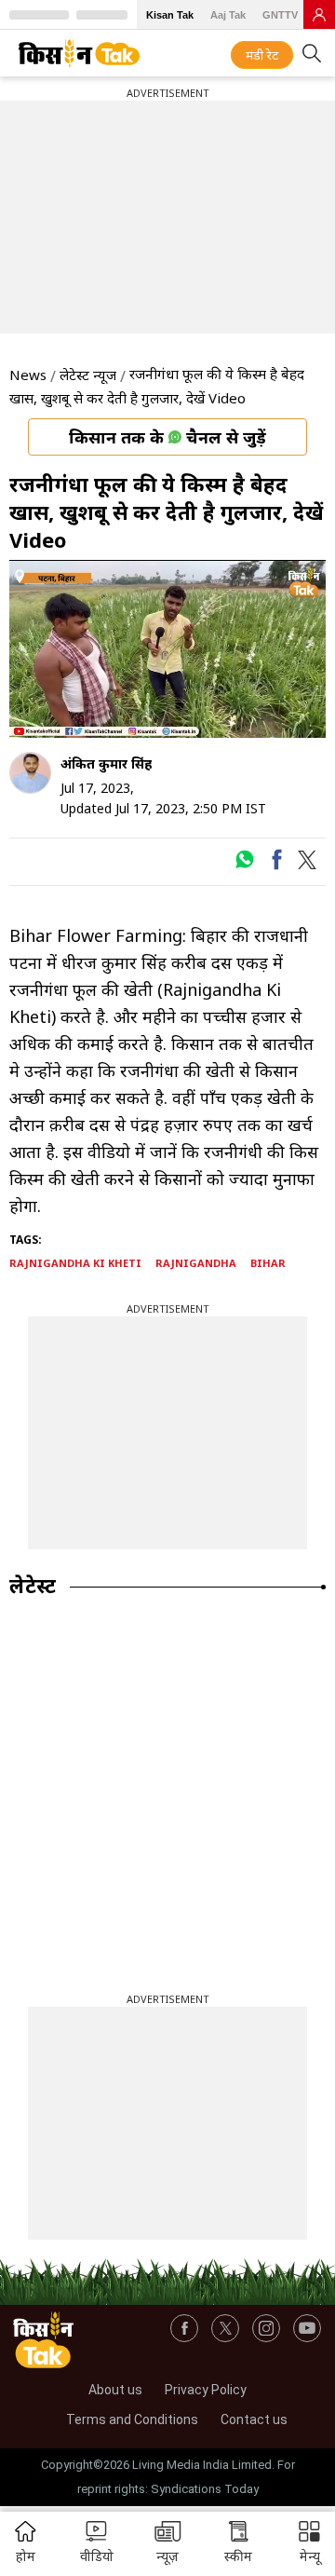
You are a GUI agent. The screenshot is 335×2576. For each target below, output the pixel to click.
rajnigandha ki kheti (75, 1263)
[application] (167, 649)
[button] (309, 2544)
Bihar (268, 1263)
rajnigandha (196, 1263)
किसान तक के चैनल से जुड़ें (167, 437)
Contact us (254, 2419)
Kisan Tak (170, 15)
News (28, 375)
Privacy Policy (206, 2390)
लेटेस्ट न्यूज (88, 375)
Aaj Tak (228, 15)
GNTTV (280, 15)
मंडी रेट (262, 55)
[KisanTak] (79, 53)
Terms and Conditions (132, 2419)
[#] (244, 865)
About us (115, 2390)
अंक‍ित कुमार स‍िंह (106, 763)
